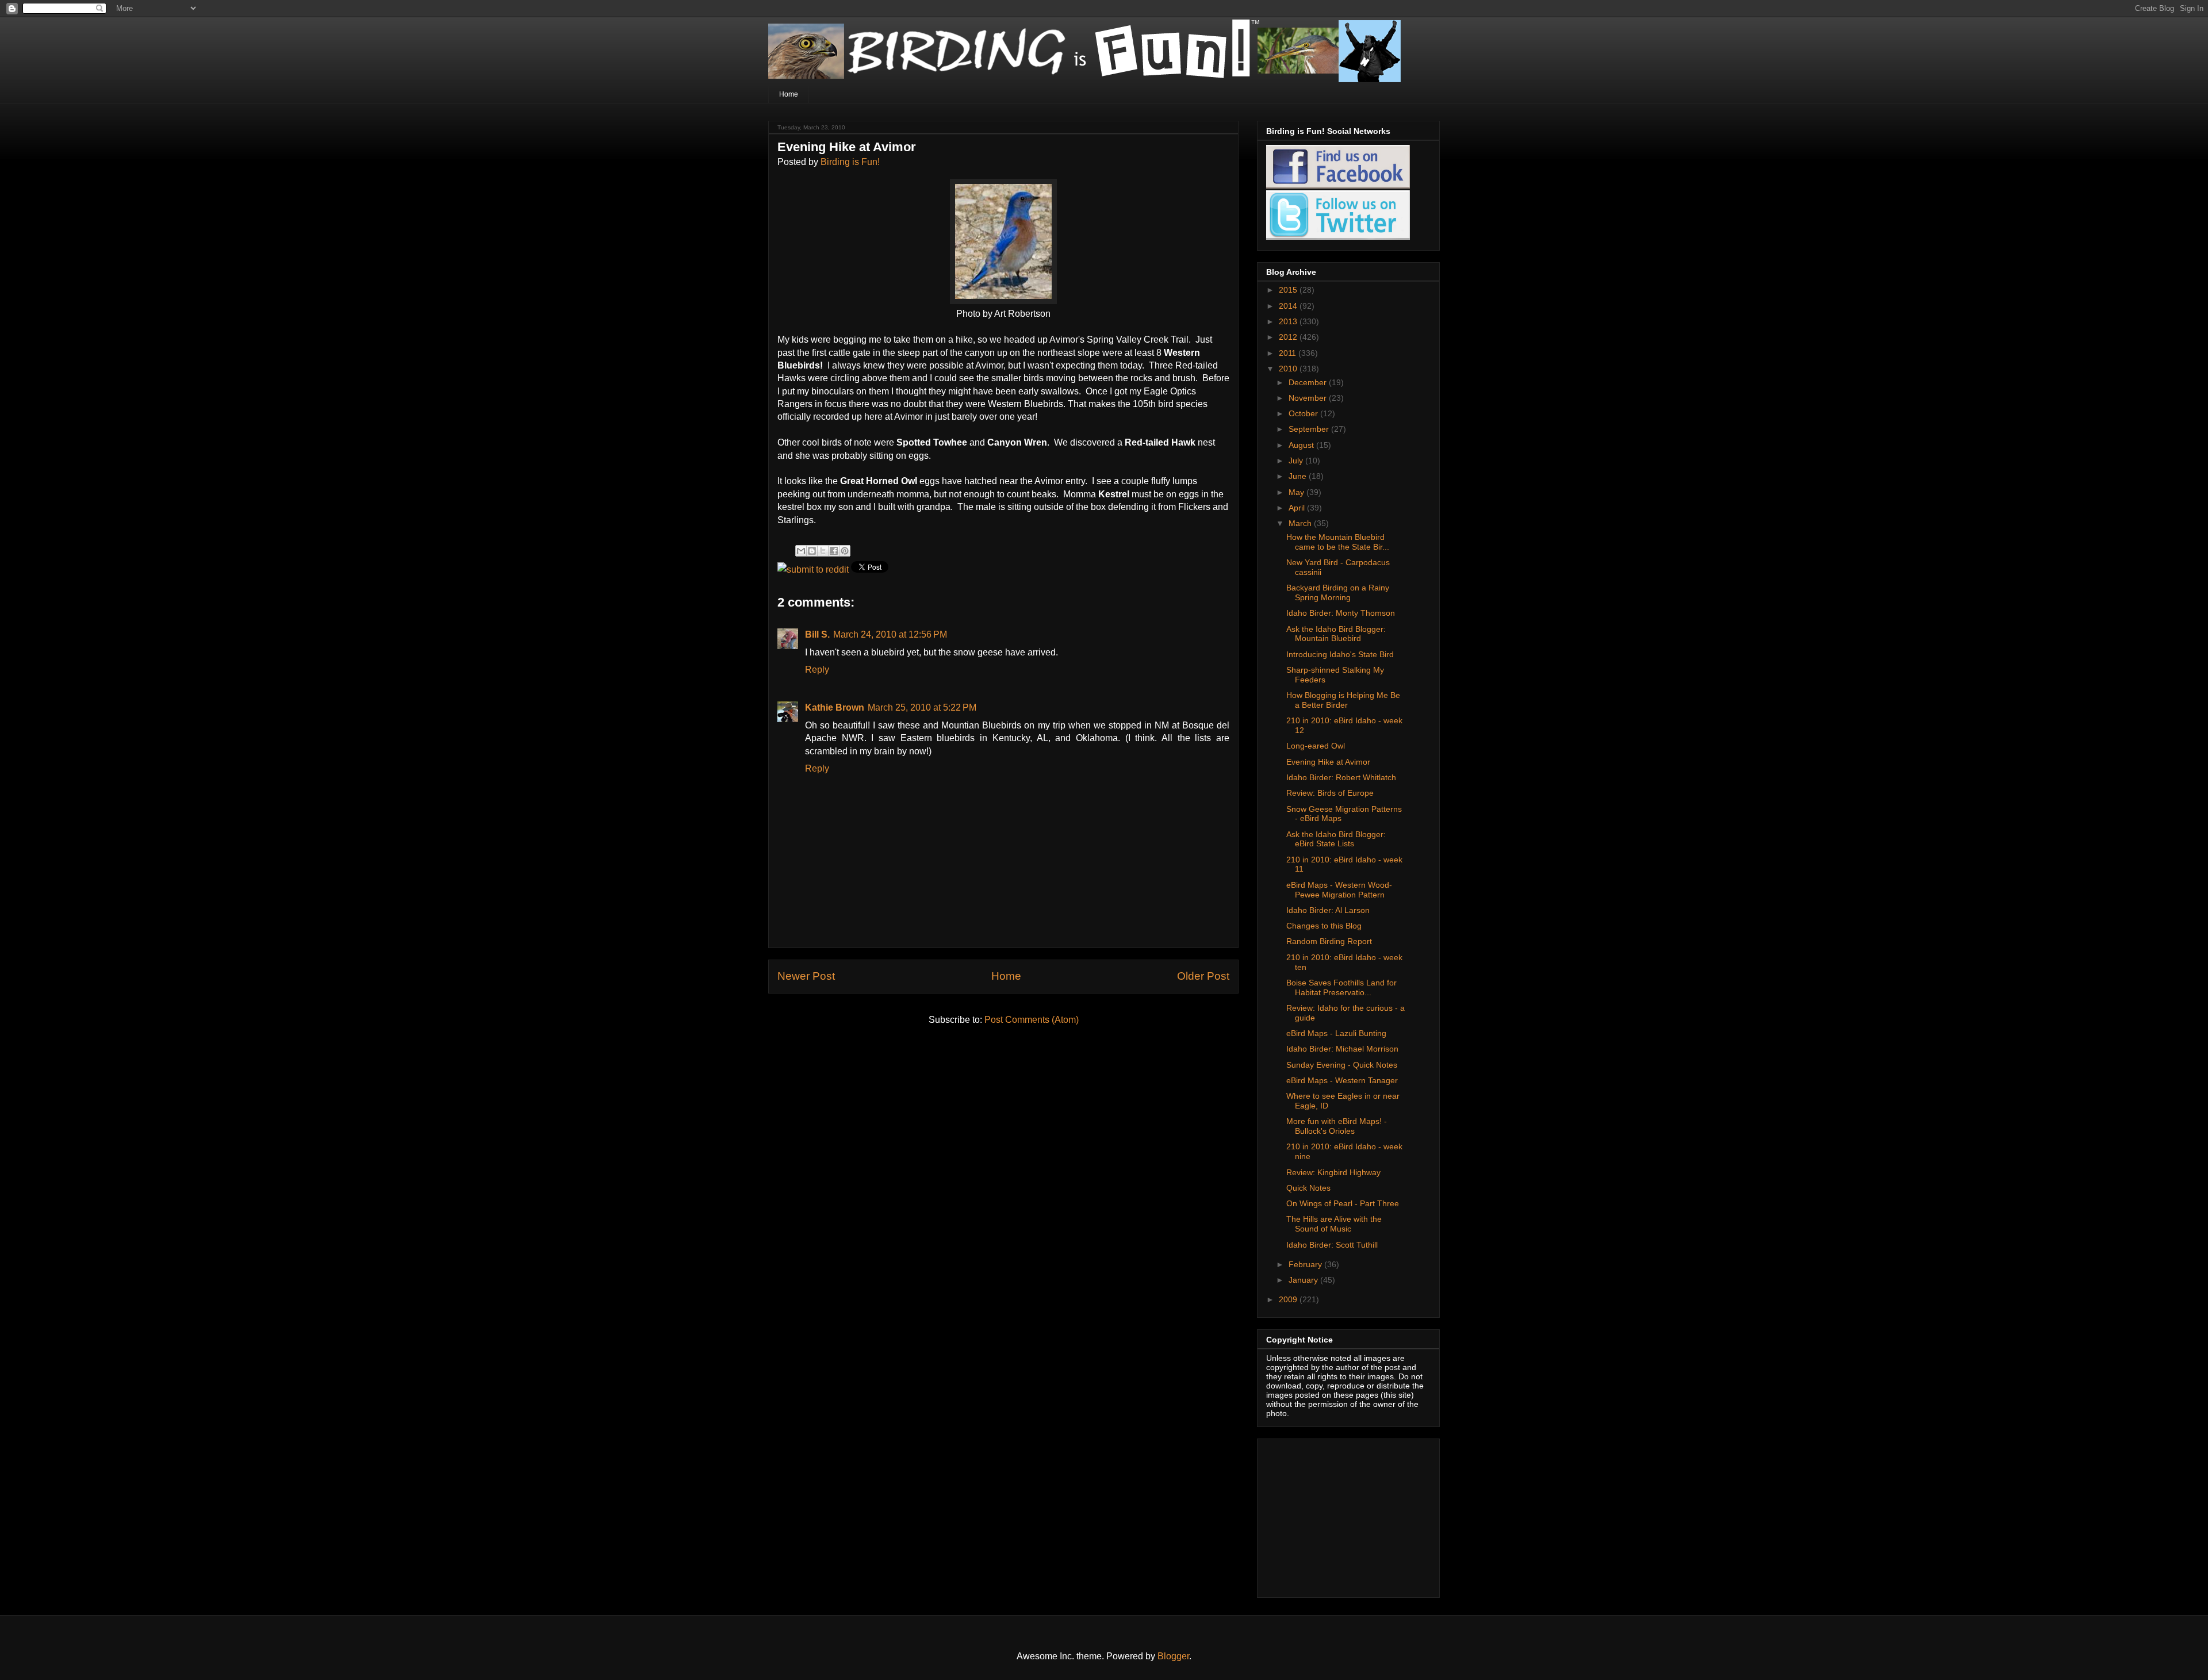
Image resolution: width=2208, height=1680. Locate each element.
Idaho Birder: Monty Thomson (1341, 613)
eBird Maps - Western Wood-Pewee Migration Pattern (1339, 890)
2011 (1289, 353)
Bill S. (817, 634)
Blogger (1173, 1656)
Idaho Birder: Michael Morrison (1342, 1049)
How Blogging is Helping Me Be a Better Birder (1343, 700)
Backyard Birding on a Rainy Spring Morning (1338, 592)
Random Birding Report (1329, 941)
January (1304, 1280)
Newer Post (806, 976)
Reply (817, 670)
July (1297, 461)
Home (789, 94)
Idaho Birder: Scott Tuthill (1332, 1245)
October (1304, 413)
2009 (1289, 1299)
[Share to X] (823, 551)
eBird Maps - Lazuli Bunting (1336, 1033)
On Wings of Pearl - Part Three (1343, 1203)
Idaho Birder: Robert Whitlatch (1341, 777)
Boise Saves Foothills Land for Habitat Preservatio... (1341, 987)
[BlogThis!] (812, 551)
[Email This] (801, 551)
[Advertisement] (1338, 1515)
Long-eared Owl (1316, 746)
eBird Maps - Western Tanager (1342, 1080)
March (1301, 523)
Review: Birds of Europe (1330, 793)
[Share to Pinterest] (845, 551)
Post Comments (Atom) (1032, 1020)
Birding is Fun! (850, 162)
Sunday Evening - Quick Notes (1342, 1065)
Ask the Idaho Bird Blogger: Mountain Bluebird (1336, 634)
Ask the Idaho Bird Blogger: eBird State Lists (1336, 839)
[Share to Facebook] (834, 551)
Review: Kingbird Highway (1333, 1172)
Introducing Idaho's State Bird (1340, 654)
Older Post (1203, 976)
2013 (1289, 321)
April (1298, 508)
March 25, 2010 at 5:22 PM (922, 707)
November (1309, 398)
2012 (1289, 337)
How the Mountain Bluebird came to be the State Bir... (1338, 542)
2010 (1289, 369)
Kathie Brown (835, 707)
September (1310, 429)
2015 (1289, 290)
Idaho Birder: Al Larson (1328, 910)
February (1306, 1264)
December (1309, 382)
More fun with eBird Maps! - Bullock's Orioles (1337, 1126)
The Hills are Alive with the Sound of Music (1334, 1224)
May (1297, 492)
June (1299, 476)
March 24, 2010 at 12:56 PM (890, 634)
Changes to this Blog (1324, 926)
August (1302, 445)
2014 (1289, 306)
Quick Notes (1308, 1188)
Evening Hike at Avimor (1328, 762)
